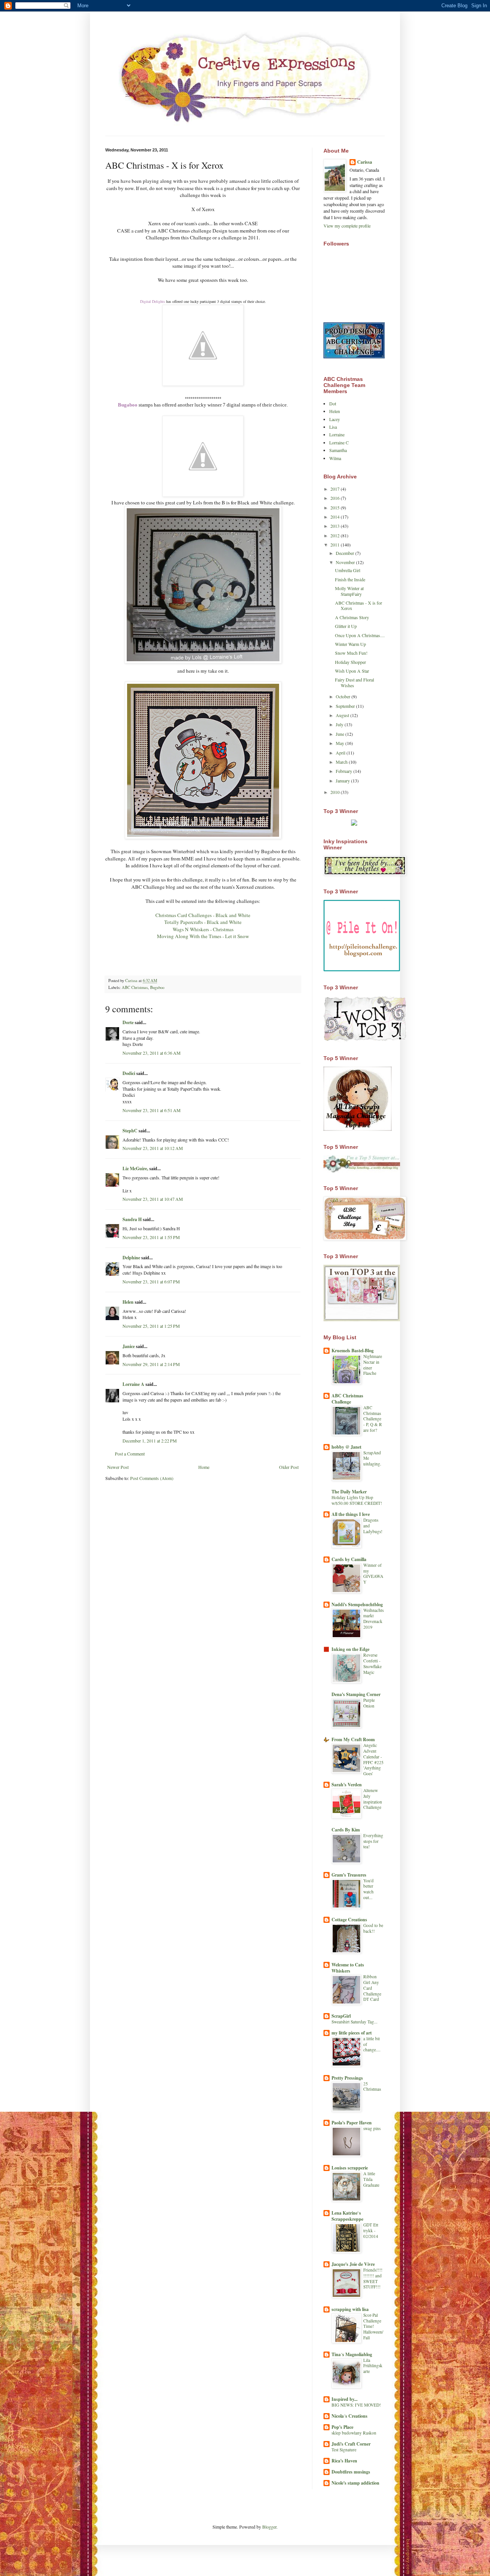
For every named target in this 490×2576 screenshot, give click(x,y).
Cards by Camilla (349, 1559)
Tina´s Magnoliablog (352, 2354)
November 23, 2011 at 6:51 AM (152, 1110)
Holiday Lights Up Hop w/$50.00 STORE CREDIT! (357, 1500)
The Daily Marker (349, 1492)
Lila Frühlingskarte (373, 2366)
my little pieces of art (352, 2033)
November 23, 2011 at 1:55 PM (151, 1237)
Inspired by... (345, 2399)
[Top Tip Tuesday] (354, 824)
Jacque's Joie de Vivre (353, 2264)
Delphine (131, 1258)
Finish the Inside (350, 579)
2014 (336, 517)
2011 (336, 545)
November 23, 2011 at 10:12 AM (153, 1148)
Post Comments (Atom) (152, 1478)
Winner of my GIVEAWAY (373, 1573)
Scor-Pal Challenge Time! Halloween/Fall (373, 2326)
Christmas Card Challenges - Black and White (203, 915)
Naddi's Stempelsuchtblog (357, 1604)
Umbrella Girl (348, 570)
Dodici (129, 1073)
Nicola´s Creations (350, 2416)
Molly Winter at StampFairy (349, 591)
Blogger (269, 2527)
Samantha (338, 450)
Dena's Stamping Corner (356, 1694)
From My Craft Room (353, 1739)
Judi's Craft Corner (351, 2444)
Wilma (335, 458)
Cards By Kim (346, 1830)
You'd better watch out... (368, 1889)
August (343, 715)
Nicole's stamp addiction (355, 2483)
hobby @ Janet (346, 1447)
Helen (128, 1302)
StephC (130, 1131)
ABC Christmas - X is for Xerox (359, 605)
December (345, 553)
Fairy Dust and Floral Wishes (354, 682)
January (343, 781)
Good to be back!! (373, 1928)
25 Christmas (372, 2086)
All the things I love (351, 1514)
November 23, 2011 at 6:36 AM (152, 1053)
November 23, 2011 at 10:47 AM (153, 1199)
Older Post (289, 1467)
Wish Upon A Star (352, 671)
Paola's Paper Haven (352, 2123)
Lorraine (337, 434)
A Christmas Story (352, 617)
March (342, 762)
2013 (336, 526)
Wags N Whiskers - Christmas (203, 929)
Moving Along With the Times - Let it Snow (203, 936)
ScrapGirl (341, 2016)
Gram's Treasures (349, 1875)
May (341, 743)
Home (204, 1467)
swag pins (372, 2128)
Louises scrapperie (350, 2168)
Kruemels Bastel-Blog (353, 1351)
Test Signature (344, 2450)
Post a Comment (130, 1454)
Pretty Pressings (347, 2078)
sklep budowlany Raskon (354, 2433)
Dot (333, 403)
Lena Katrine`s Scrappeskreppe (347, 2216)
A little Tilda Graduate (371, 2179)
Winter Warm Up (350, 644)
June (341, 734)
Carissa (365, 162)
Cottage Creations (349, 1920)
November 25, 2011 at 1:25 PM (151, 1326)
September (346, 706)
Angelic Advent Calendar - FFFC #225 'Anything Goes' (373, 1759)
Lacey (335, 419)
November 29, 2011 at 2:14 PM (151, 1364)
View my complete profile (347, 226)
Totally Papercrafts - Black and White (203, 922)
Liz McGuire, (135, 1168)
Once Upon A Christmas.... (360, 635)
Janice (129, 1346)
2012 (336, 535)
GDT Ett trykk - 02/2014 (371, 2230)
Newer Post (118, 1467)
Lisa (333, 427)
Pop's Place (342, 2427)
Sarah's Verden (347, 1785)
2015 (336, 507)
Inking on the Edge (350, 1649)
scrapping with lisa (350, 2309)
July (340, 724)
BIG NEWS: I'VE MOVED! (356, 2405)
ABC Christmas (135, 987)
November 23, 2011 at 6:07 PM (151, 1281)
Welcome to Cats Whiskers (348, 1968)
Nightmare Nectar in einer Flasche (373, 1365)
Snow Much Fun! (351, 653)
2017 (336, 489)
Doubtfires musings (351, 2472)
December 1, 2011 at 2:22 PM (150, 1441)
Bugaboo (157, 987)
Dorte (128, 1022)
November (346, 562)
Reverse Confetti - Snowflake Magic (372, 1663)
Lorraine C (339, 442)
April (341, 753)
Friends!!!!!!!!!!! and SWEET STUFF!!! (373, 2278)
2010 (336, 792)
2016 (336, 498)
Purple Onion (369, 1703)
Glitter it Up (346, 626)
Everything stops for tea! (373, 1841)
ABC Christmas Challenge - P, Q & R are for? (373, 1419)
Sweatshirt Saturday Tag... (354, 2022)
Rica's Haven (344, 2461)
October (344, 696)
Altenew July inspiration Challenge (373, 1799)
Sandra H (132, 1219)
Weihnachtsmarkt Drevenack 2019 (373, 1619)
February (345, 771)
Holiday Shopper (350, 662)
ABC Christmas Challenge (347, 1399)
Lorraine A (133, 1384)
